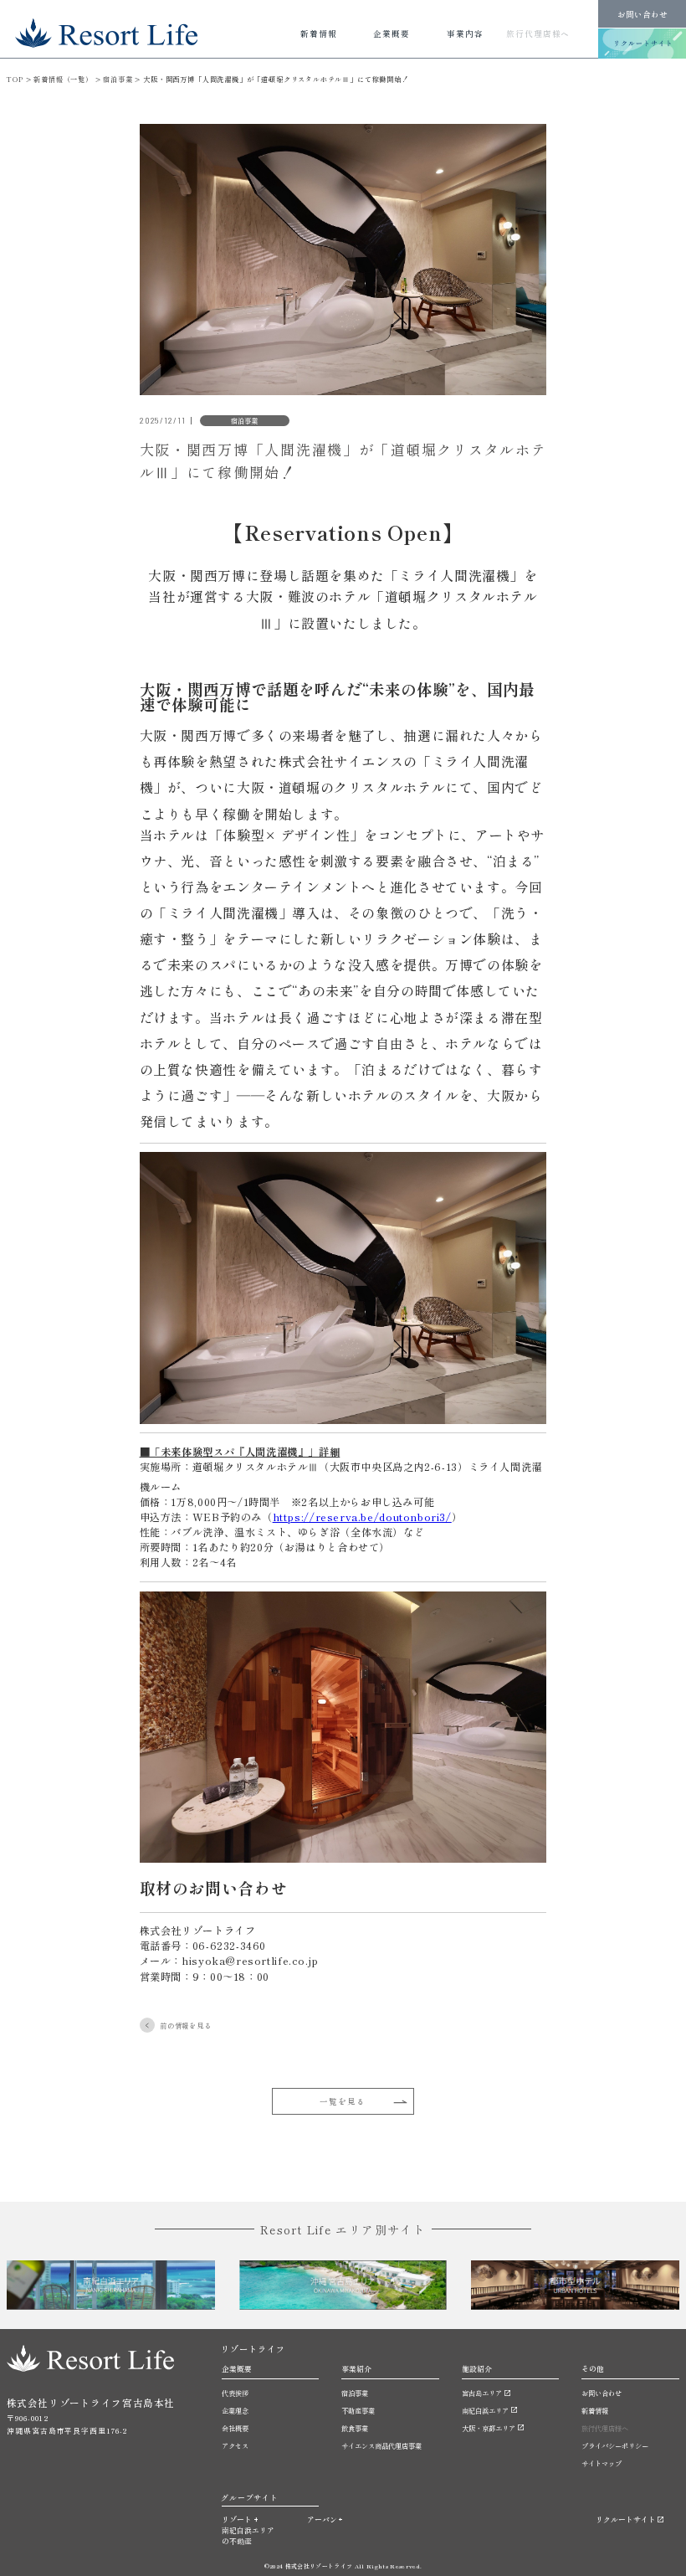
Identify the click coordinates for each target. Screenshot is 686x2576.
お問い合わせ (642, 14)
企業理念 (235, 2410)
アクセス (235, 2445)
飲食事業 (355, 2428)
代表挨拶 (235, 2393)
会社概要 (235, 2428)
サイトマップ (602, 2463)
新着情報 (595, 2410)
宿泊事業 (355, 2393)
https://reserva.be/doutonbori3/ (362, 1517)
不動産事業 (358, 2410)
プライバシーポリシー (615, 2445)
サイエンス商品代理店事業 (381, 2445)
